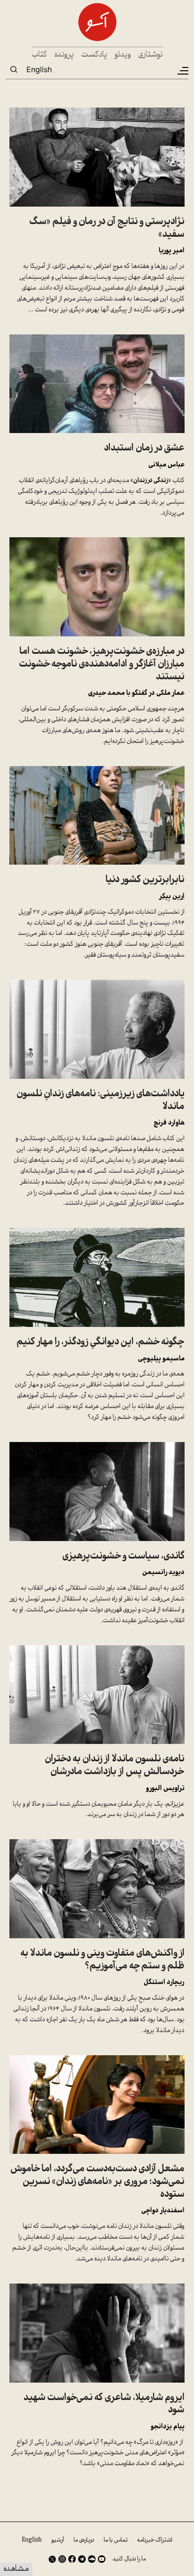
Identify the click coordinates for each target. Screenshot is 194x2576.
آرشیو (58, 2540)
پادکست (94, 55)
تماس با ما (116, 2540)
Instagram (62, 2559)
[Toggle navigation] (182, 71)
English (39, 69)
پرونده (64, 55)
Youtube (102, 2559)
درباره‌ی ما (84, 2540)
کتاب (39, 55)
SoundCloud (92, 2559)
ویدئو (123, 55)
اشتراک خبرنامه (155, 2540)
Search (14, 69)
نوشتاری (150, 55)
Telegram (82, 2559)
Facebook (72, 2559)
